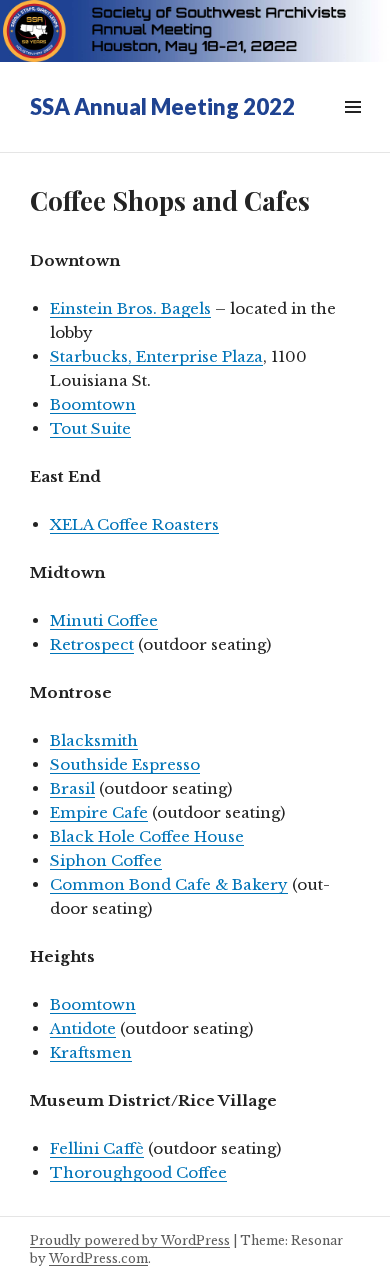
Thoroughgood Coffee (138, 1172)
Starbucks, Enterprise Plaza (156, 356)
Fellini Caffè (97, 1148)
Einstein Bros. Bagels (130, 308)
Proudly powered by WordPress (130, 1240)
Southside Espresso (125, 764)
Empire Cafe (99, 812)
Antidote (83, 1028)
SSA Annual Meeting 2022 (162, 106)
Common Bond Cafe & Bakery (169, 884)
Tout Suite (90, 428)
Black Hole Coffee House (147, 836)
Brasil (72, 788)
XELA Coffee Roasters (134, 524)
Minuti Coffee (104, 620)
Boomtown (93, 404)
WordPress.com (98, 1258)
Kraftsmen (91, 1052)
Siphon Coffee (106, 860)
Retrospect (92, 644)
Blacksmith (94, 740)
